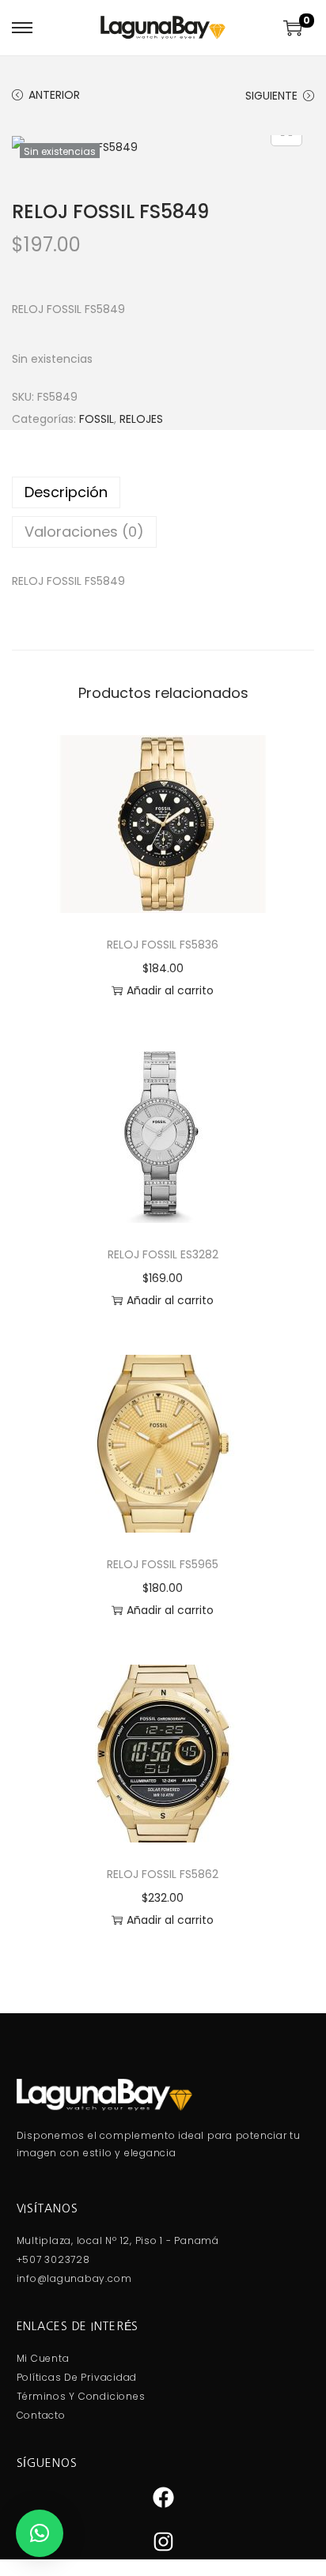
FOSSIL (97, 419)
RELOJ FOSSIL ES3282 (163, 1254)
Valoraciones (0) (84, 532)
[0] (293, 28)
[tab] (163, 492)
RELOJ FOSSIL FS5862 (163, 1874)
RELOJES (141, 419)
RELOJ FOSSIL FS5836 (163, 945)
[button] (40, 2533)
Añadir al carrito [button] (170, 990)
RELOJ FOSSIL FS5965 (163, 1564)
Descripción (66, 492)
